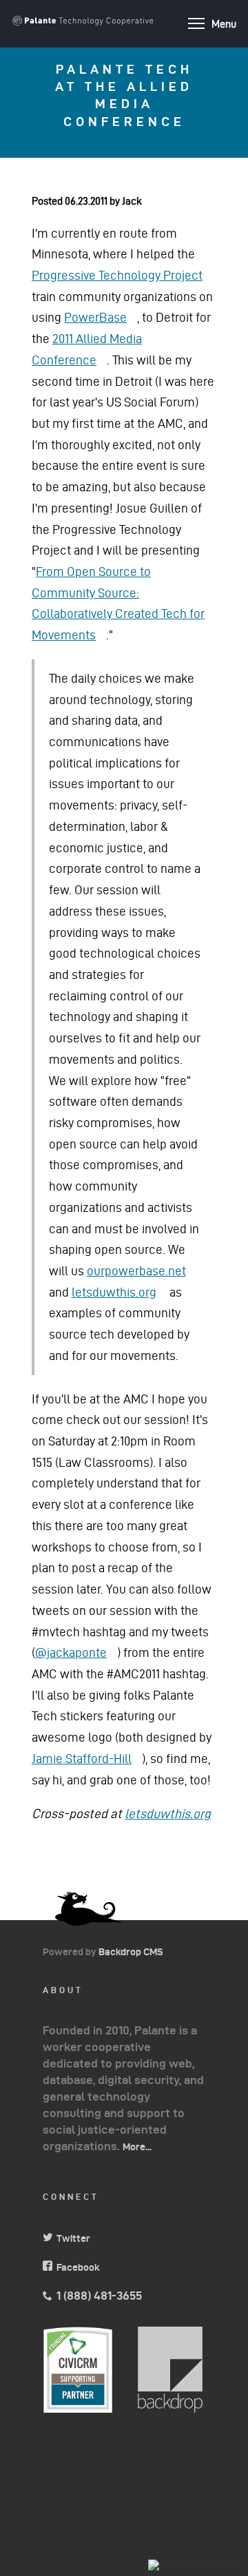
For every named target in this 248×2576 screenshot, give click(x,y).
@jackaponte (76, 1652)
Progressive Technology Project (122, 275)
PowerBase (101, 317)
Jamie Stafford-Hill (87, 1759)
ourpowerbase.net (142, 1271)
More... (137, 2147)
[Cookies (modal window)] (195, 2565)
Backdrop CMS (136, 1952)
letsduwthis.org (119, 1292)
